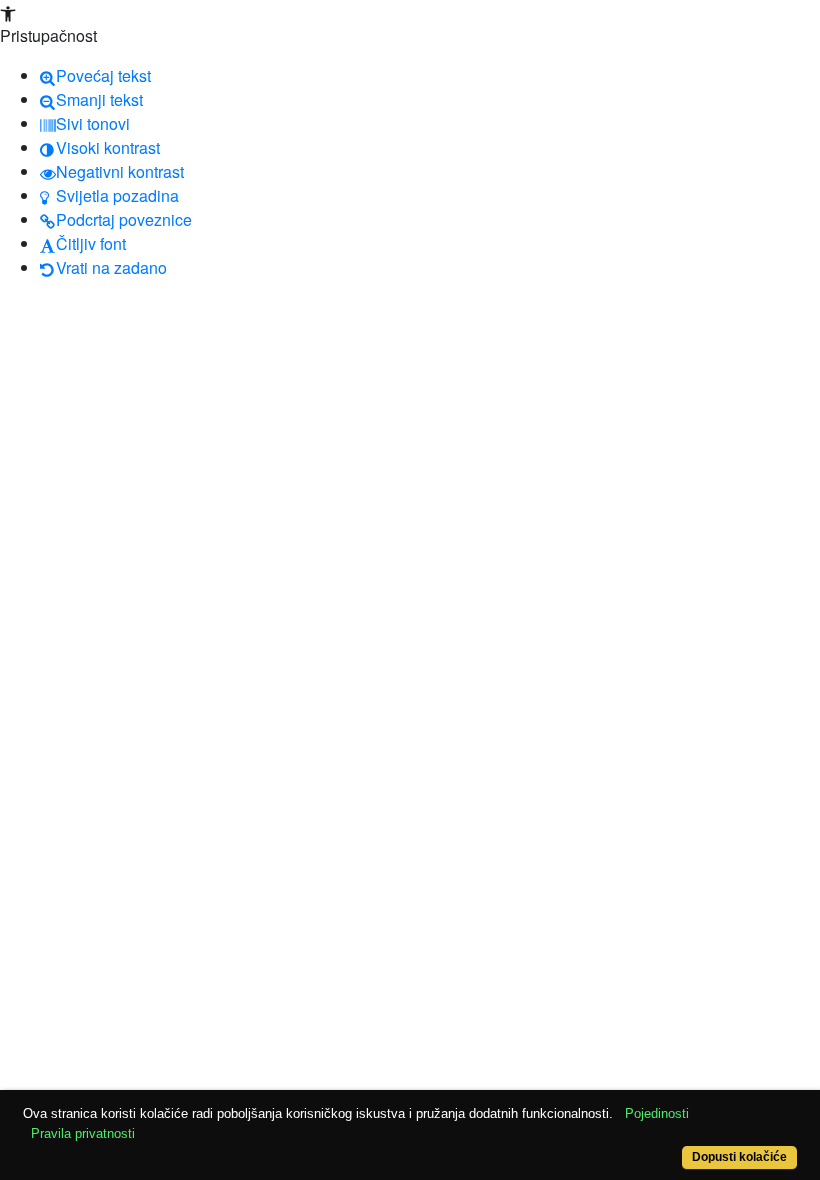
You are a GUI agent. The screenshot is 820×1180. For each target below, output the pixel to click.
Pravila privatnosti (83, 1133)
